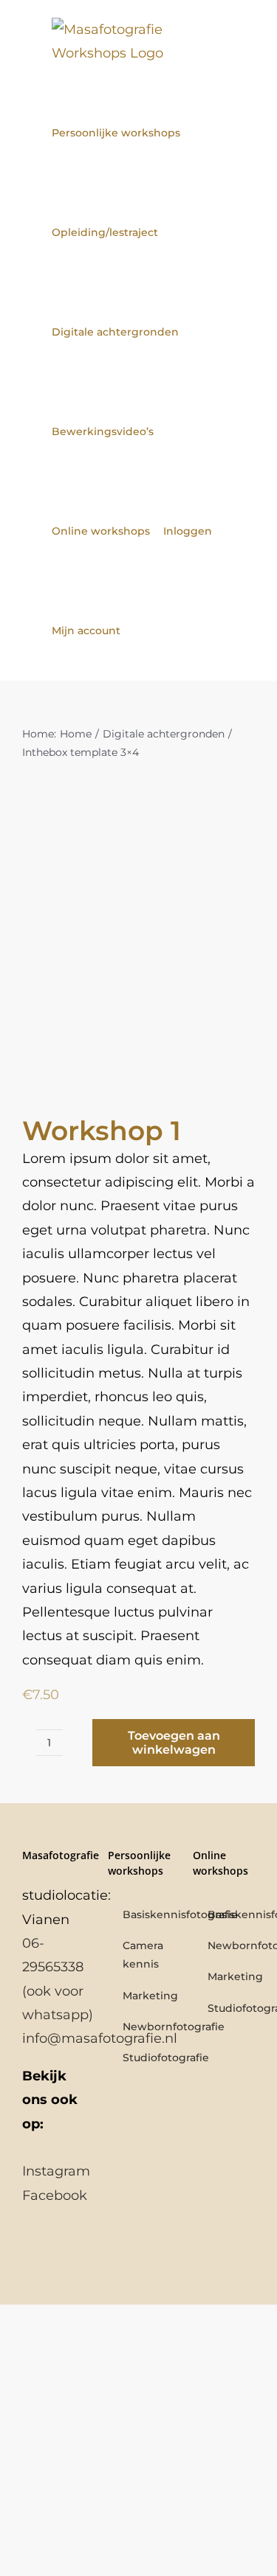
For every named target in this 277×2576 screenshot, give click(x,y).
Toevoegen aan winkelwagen (174, 1743)
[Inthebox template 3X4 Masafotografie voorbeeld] (138, 950)
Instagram (56, 2171)
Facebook (55, 2195)
